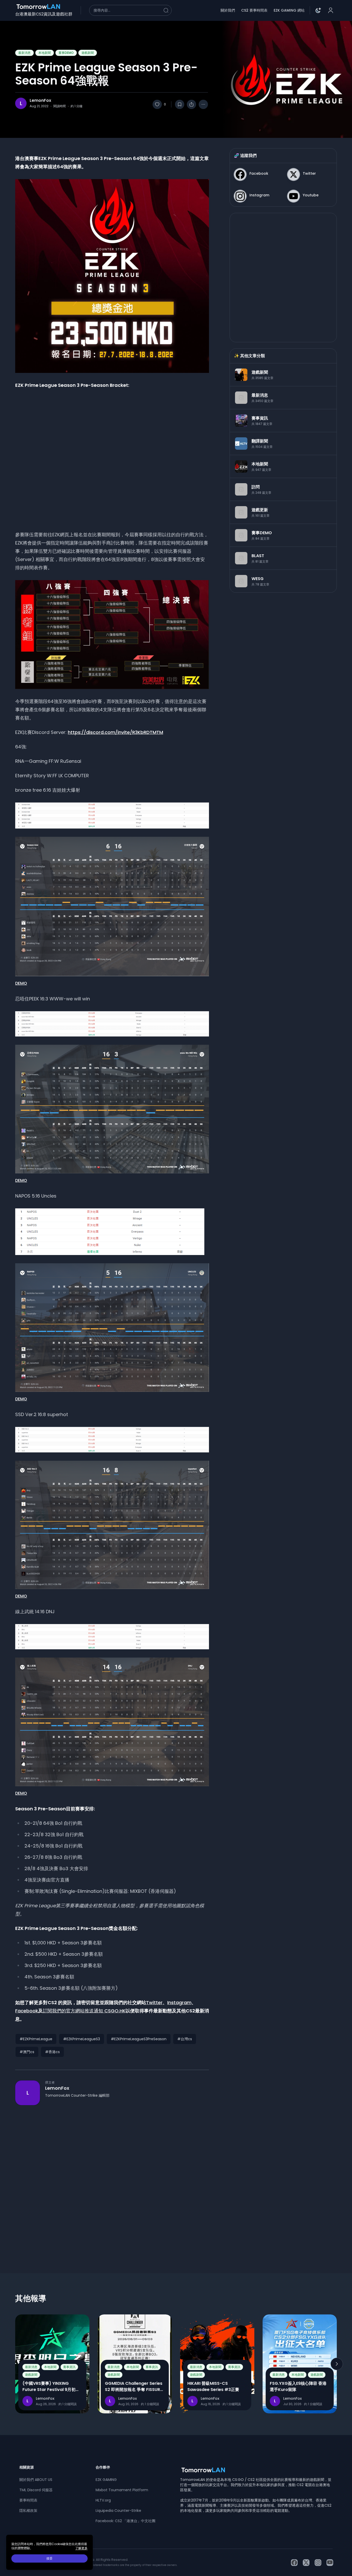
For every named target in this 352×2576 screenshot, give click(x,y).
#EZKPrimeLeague (36, 2039)
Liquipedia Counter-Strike (118, 2511)
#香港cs (52, 2052)
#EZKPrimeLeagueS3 (82, 2039)
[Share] (191, 104)
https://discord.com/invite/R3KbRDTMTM (115, 732)
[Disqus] (112, 2180)
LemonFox (40, 101)
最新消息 (24, 53)
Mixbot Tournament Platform (122, 2490)
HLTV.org (103, 2500)
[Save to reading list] (180, 104)
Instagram (179, 2002)
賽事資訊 (69, 2367)
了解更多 (81, 2548)
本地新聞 (45, 53)
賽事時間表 (28, 2500)
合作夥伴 (103, 2467)
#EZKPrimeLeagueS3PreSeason (139, 2039)
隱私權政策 (28, 2511)
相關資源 (27, 2467)
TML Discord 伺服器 (36, 2490)
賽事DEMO (66, 53)
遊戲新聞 (88, 53)
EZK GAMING (106, 2480)
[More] (203, 104)
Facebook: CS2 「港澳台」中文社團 (125, 2521)
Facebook (27, 2011)
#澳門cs (27, 2052)
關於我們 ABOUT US (36, 2480)
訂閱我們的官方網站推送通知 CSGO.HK (84, 2011)
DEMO (21, 983)
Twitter (154, 2002)
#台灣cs (185, 2039)
